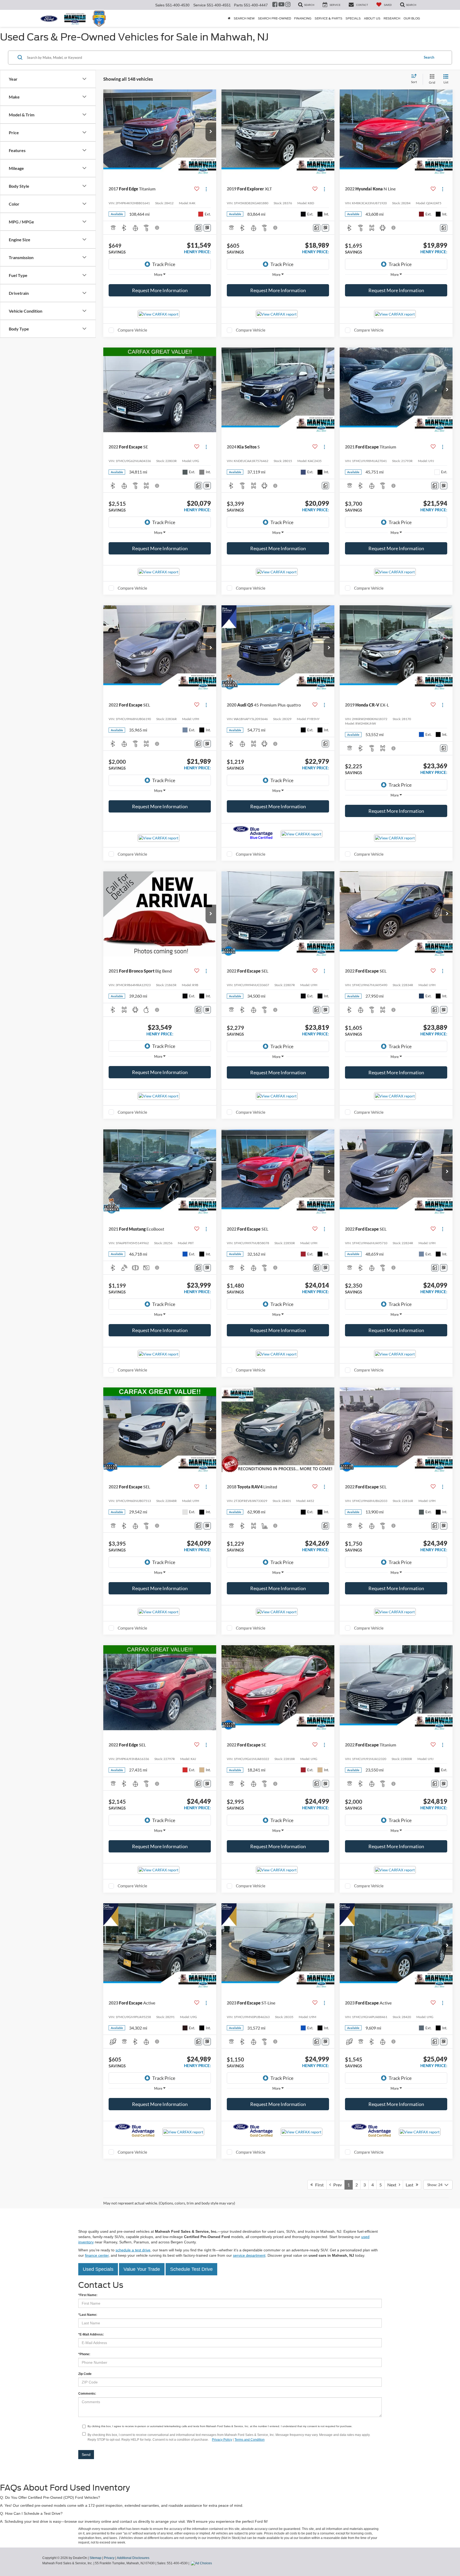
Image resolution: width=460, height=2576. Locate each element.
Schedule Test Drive (191, 2269)
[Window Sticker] (207, 228)
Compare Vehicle (132, 330)
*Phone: (84, 2354)
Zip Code (85, 2374)
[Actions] (206, 189)
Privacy (109, 2558)
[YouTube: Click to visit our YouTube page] (281, 5)
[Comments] (198, 228)
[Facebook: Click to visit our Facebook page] (275, 5)
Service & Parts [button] (328, 18)
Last (411, 2185)
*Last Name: (88, 2315)
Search (429, 57)
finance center (97, 2255)
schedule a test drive (133, 2250)
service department (249, 2255)
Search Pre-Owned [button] (274, 18)
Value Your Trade (142, 2269)
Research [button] (392, 18)
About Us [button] (372, 18)
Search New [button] (244, 18)
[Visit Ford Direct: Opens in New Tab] (202, 2563)
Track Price (164, 264)
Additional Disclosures (133, 2558)
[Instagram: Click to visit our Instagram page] (288, 5)
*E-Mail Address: (91, 2334)
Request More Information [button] (160, 290)
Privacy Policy (222, 2440)
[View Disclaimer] (157, 228)
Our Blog (412, 18)
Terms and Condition (250, 2440)
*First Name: (88, 2295)
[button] (211, 132)
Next (393, 2185)
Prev (336, 2185)
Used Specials (98, 2269)
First (318, 2185)
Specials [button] (353, 18)
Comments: (87, 2394)
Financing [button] (303, 18)
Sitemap (95, 2558)
